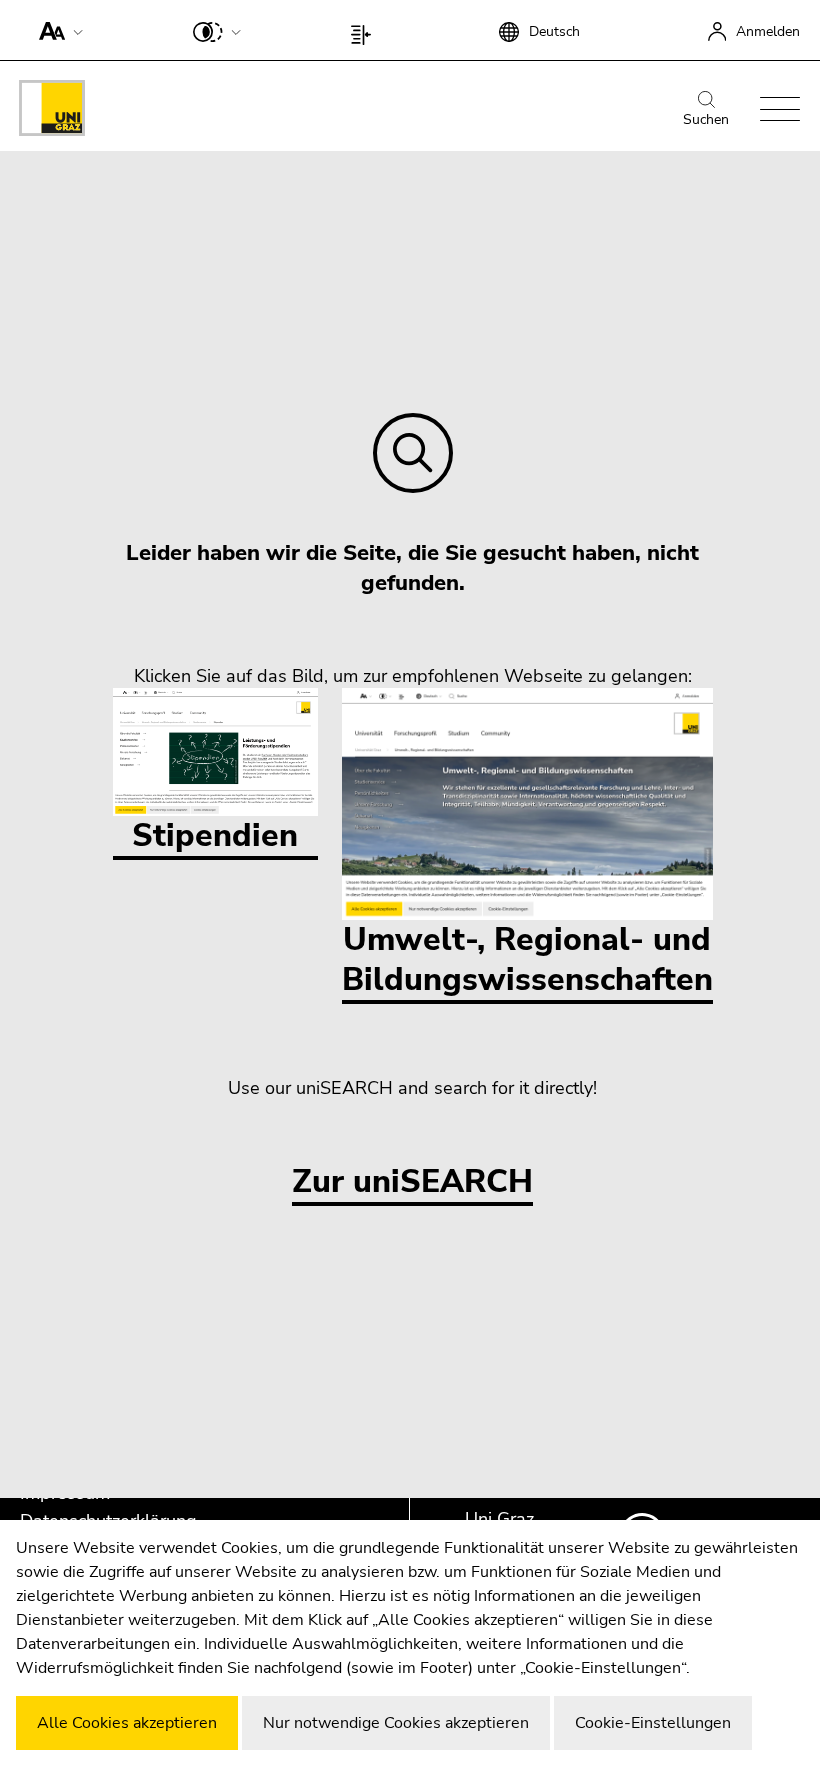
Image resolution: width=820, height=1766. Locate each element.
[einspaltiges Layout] (365, 30)
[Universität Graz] (52, 111)
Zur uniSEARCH (412, 1182)
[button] (56, 30)
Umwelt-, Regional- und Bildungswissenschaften (527, 959)
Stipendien (215, 835)
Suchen (706, 119)
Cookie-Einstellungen (653, 1723)
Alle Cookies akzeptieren (127, 1723)
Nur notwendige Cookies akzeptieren (396, 1723)
